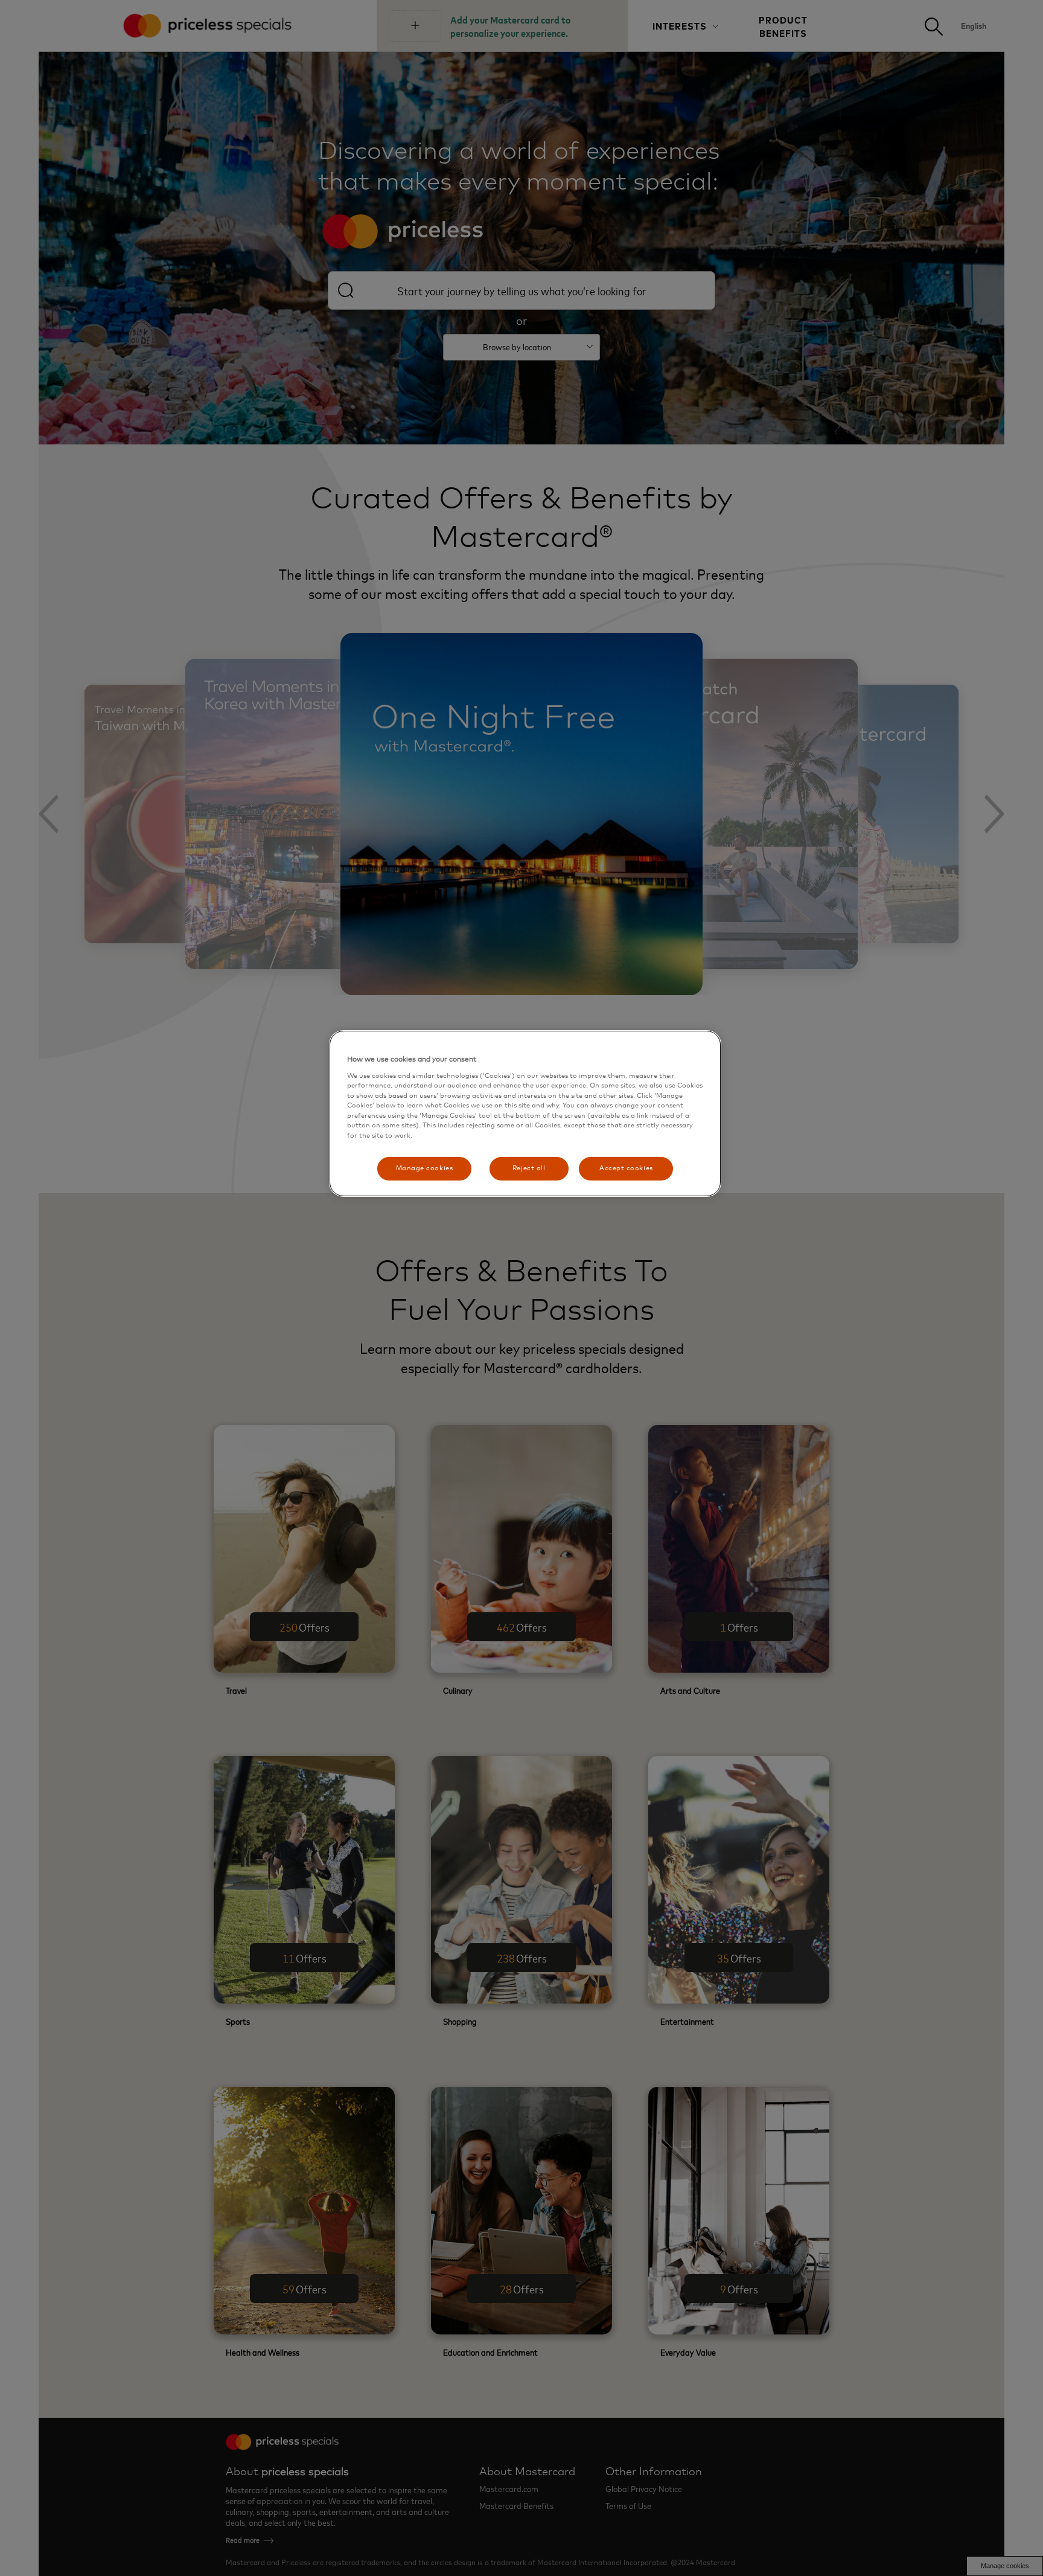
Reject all (529, 1168)
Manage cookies (425, 1168)
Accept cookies (626, 1168)
